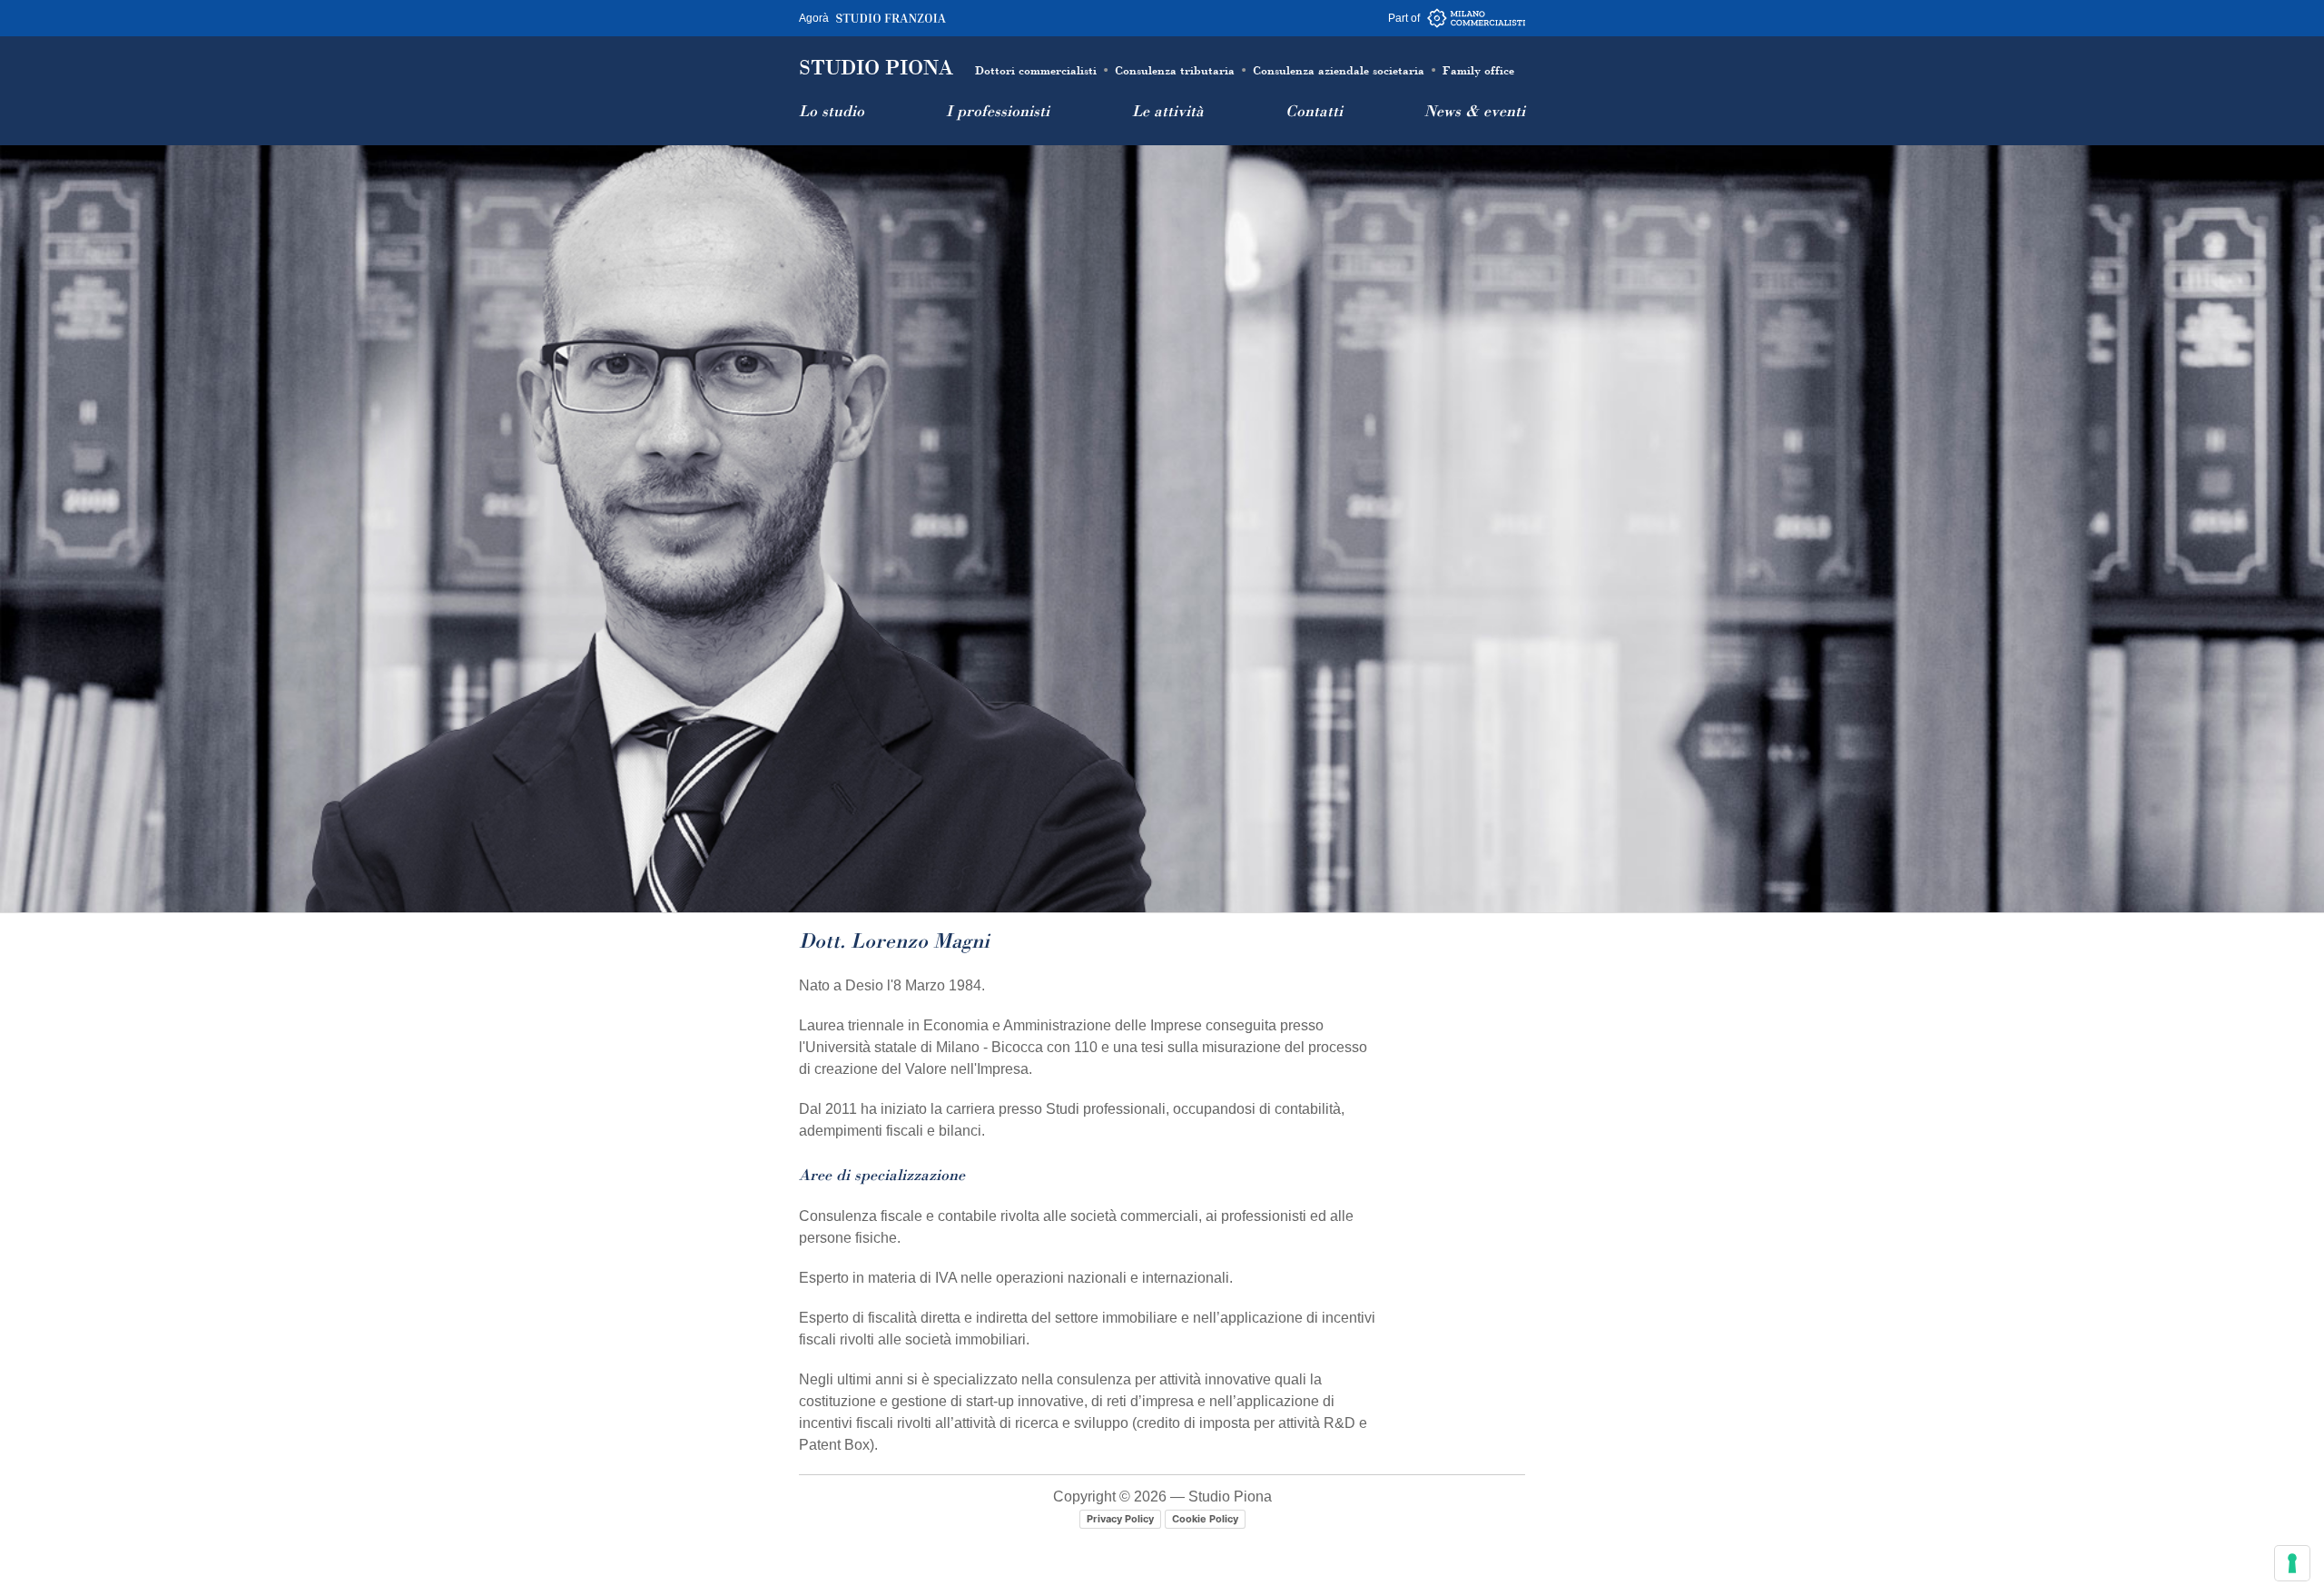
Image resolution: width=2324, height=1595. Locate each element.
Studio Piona (876, 69)
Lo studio (832, 113)
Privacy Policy (1120, 1519)
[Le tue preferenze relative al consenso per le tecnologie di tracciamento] (2292, 1563)
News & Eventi (1475, 113)
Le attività (1168, 113)
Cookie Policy (1205, 1519)
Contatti (1314, 113)
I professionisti (998, 113)
